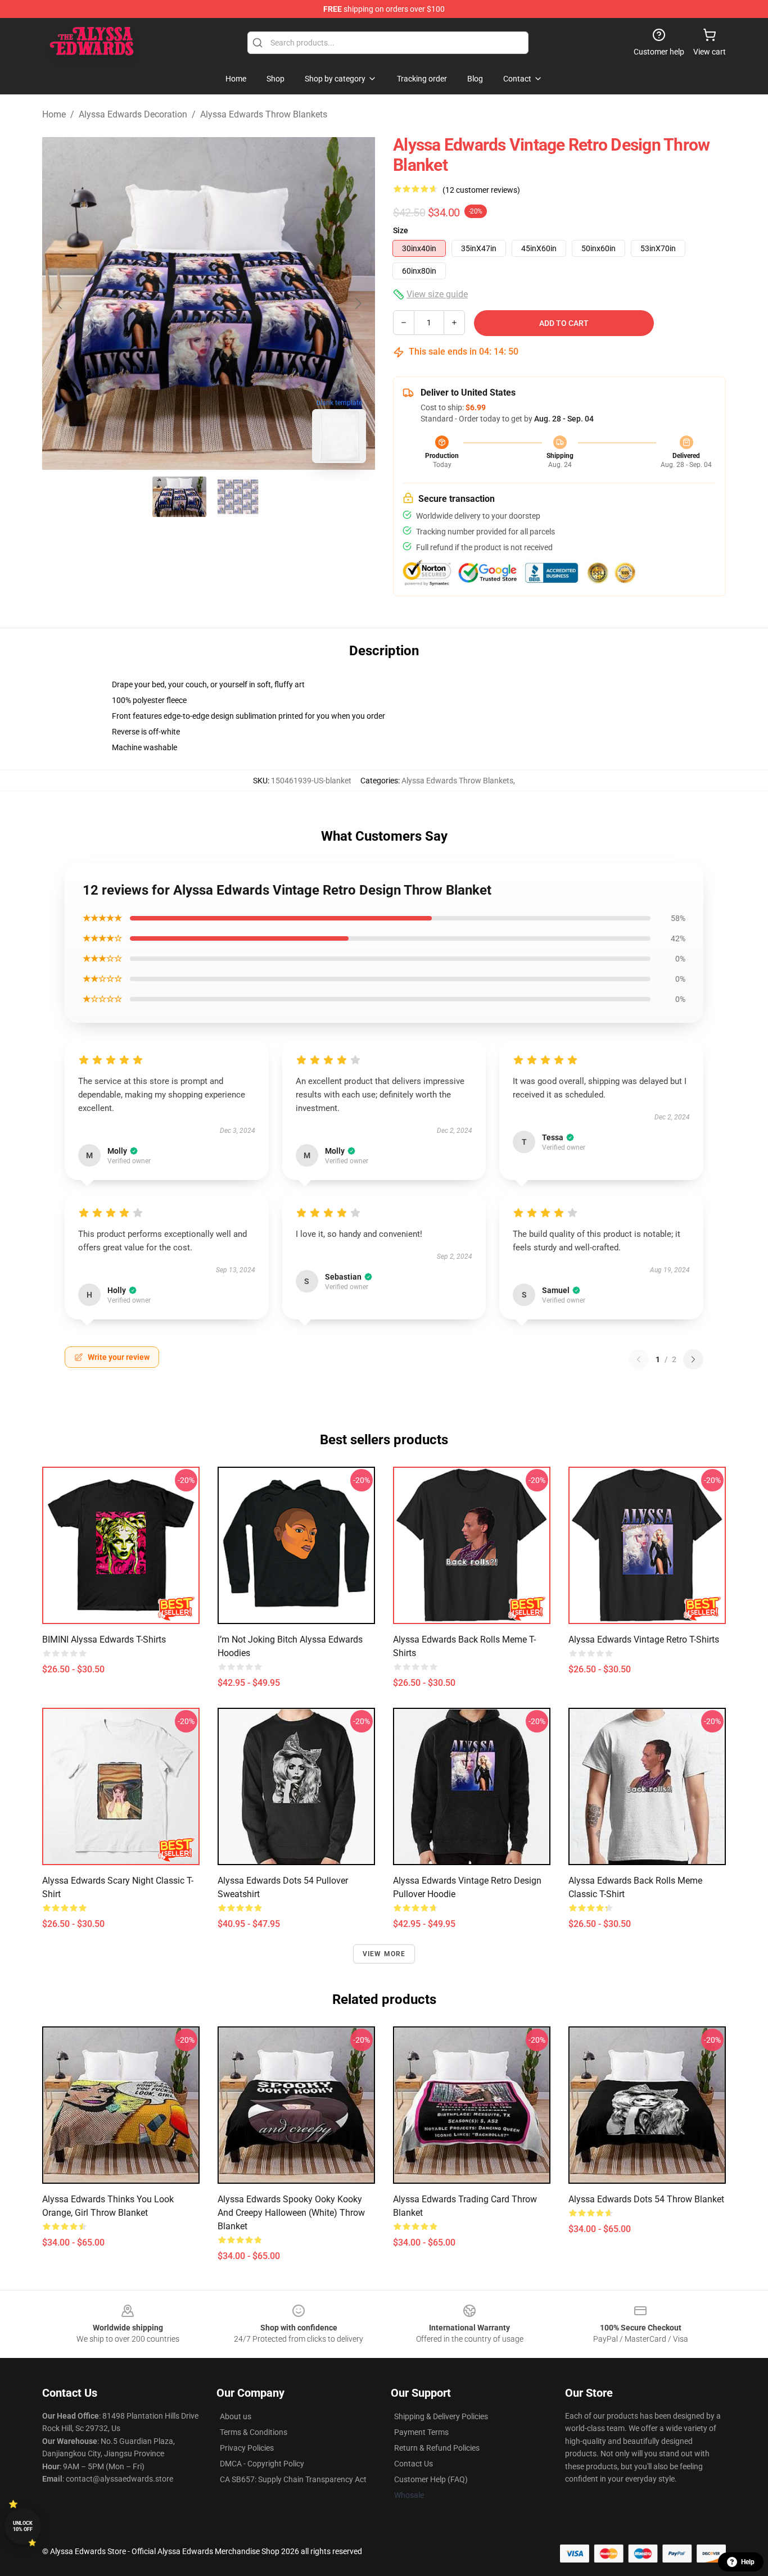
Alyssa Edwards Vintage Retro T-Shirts (644, 1640)
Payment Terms (421, 2432)
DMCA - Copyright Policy (262, 2464)
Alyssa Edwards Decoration (133, 114)
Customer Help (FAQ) (431, 2479)
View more (384, 1954)
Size (401, 230)
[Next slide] (358, 303)
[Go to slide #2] (238, 497)
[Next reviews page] (693, 1359)
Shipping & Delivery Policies (441, 2416)
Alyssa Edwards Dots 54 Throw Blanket (646, 2199)
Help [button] (748, 2562)
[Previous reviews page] (639, 1359)
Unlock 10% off (23, 2526)
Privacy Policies (247, 2448)
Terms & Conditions (254, 2432)
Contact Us (414, 2464)
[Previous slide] (60, 303)
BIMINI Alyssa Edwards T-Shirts (104, 1640)
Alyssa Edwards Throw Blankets (264, 114)
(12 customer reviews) (481, 190)
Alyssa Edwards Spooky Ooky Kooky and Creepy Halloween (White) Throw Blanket (291, 2213)
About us (236, 2416)
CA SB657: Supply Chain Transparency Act (293, 2479)
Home (54, 114)
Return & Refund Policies (437, 2448)
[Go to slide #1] (179, 497)
